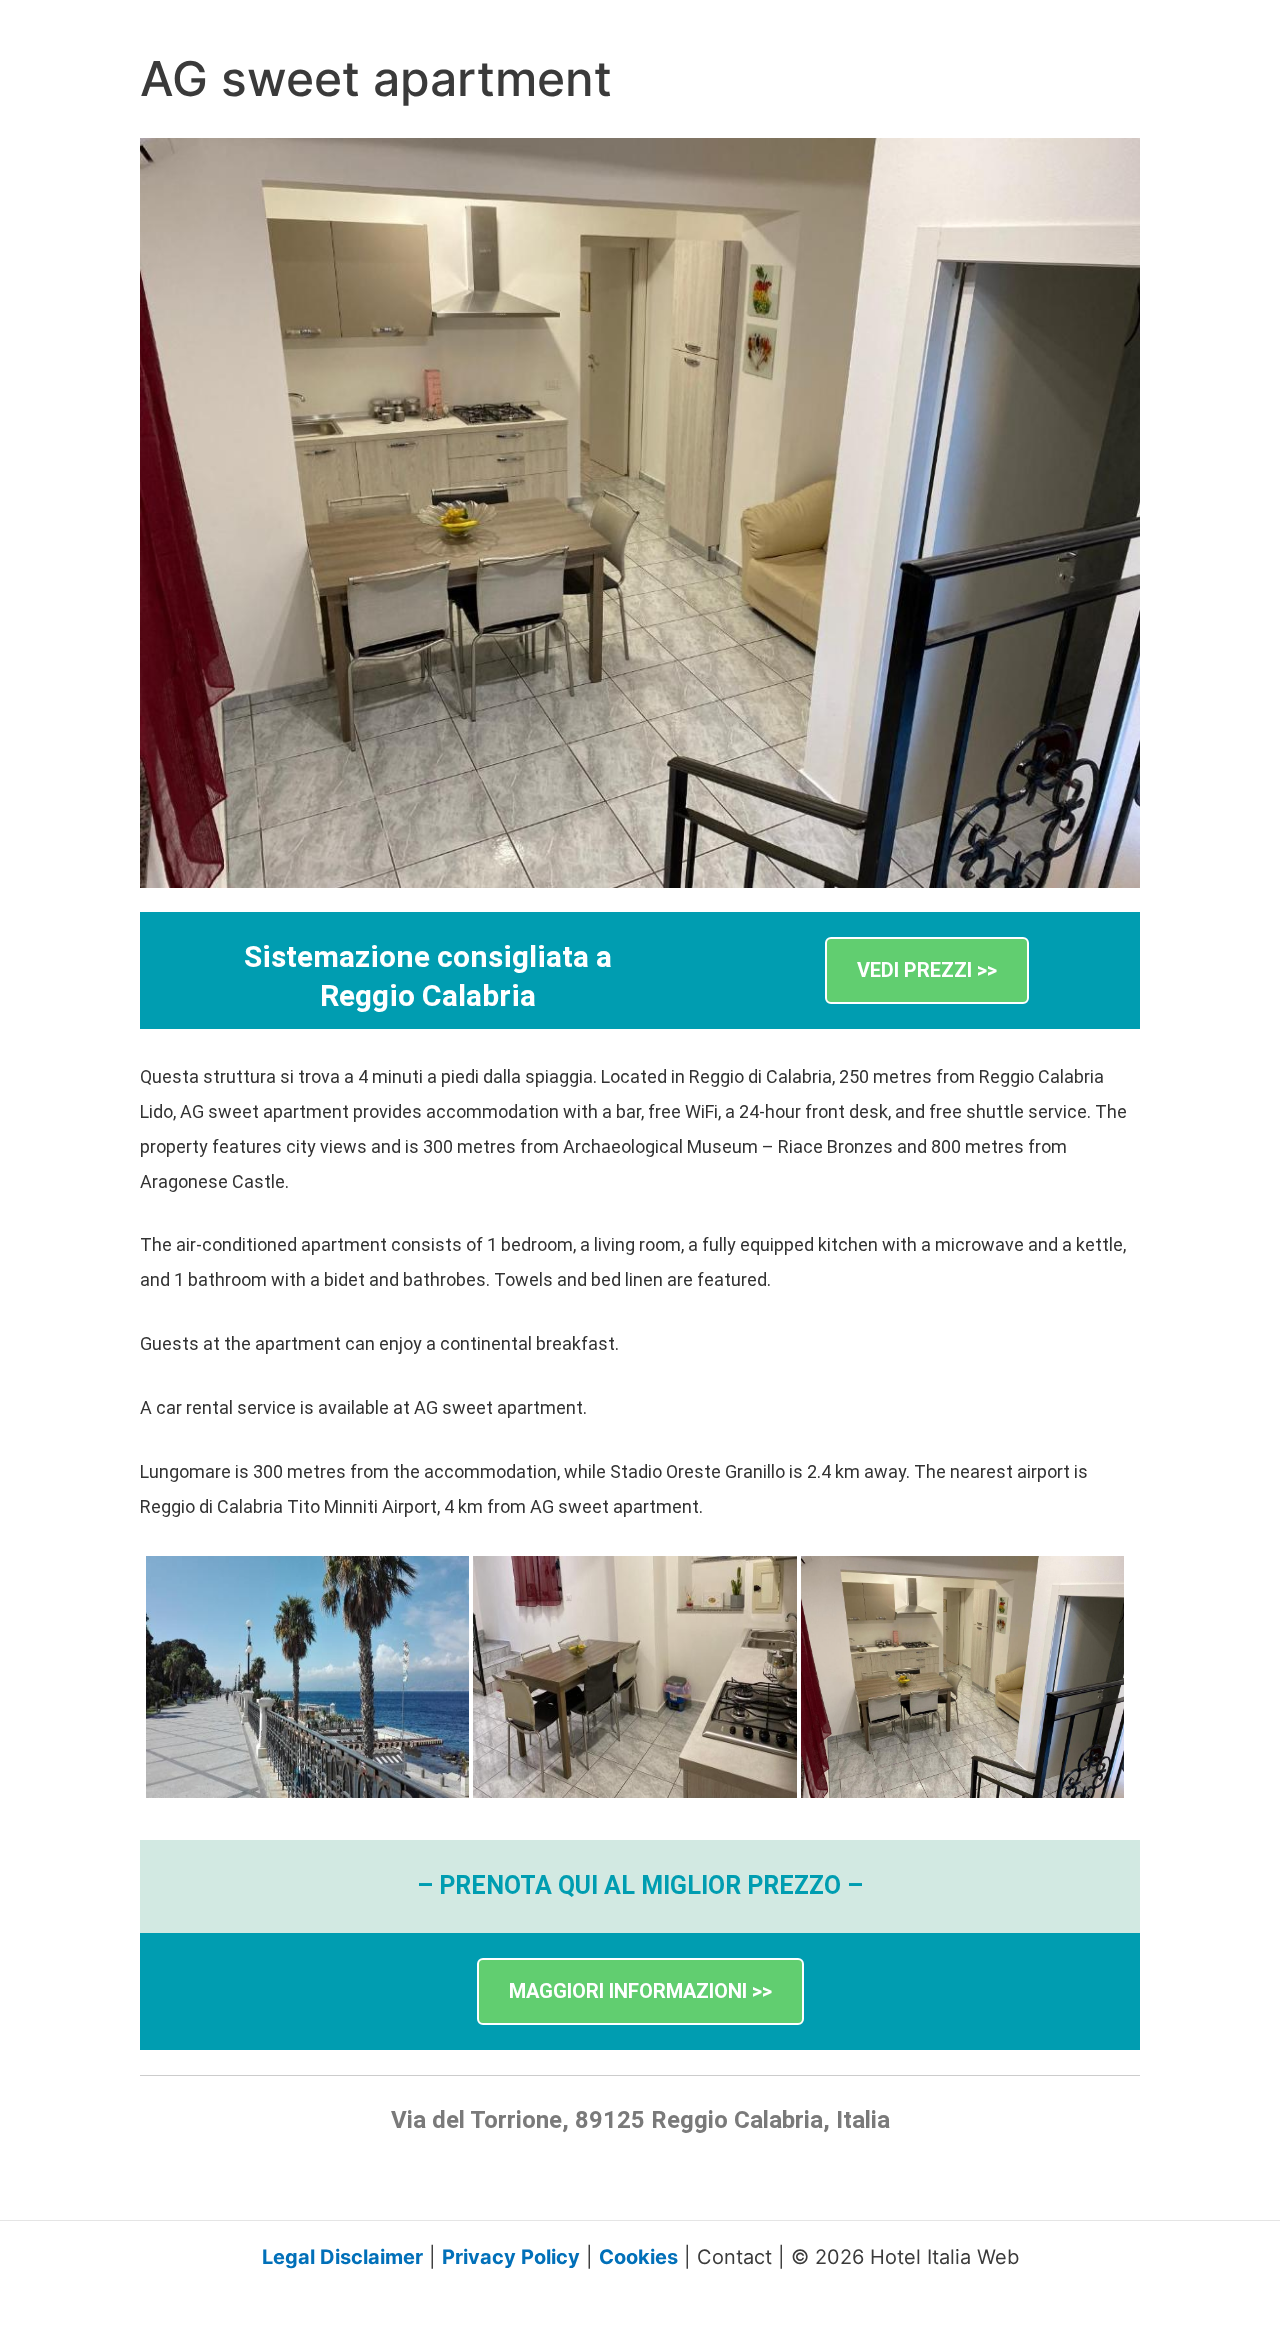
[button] (927, 970)
